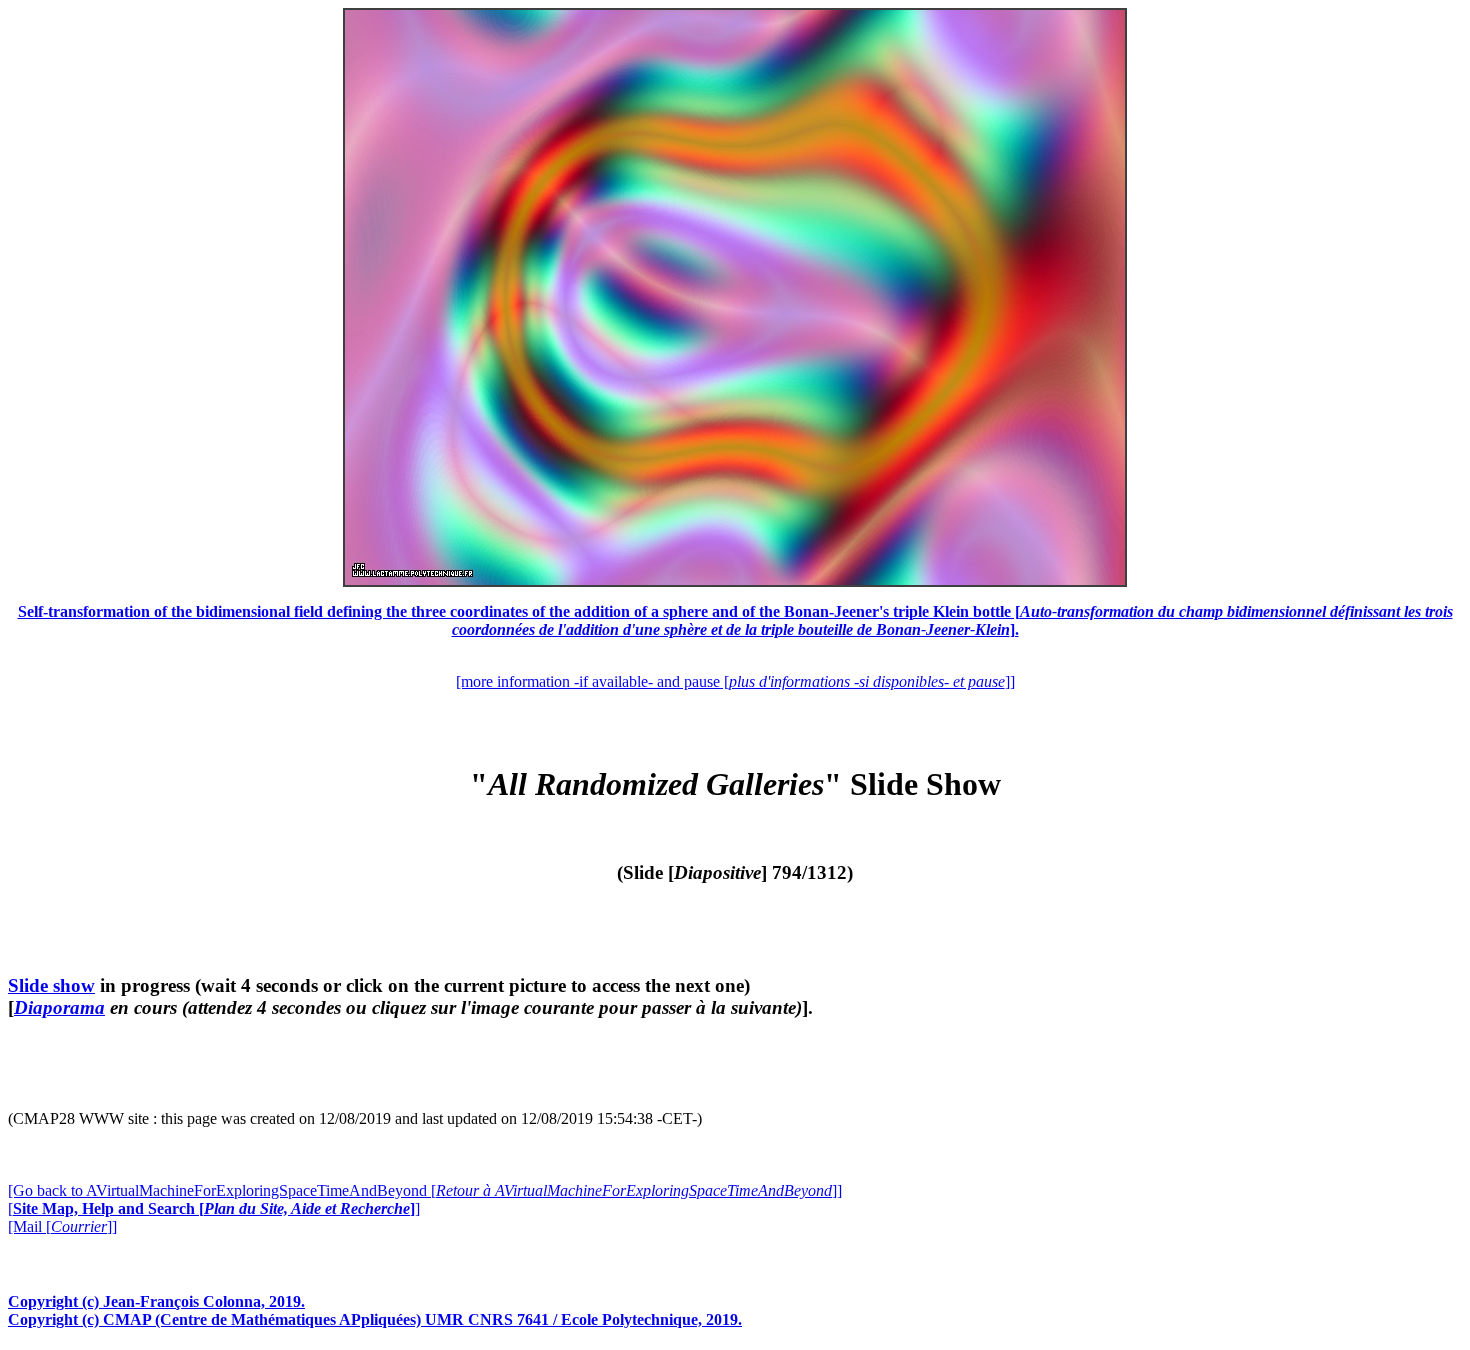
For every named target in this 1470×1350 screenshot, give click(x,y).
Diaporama (59, 1007)
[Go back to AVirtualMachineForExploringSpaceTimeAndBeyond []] (425, 1190)
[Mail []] (62, 1226)
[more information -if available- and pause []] (735, 681)
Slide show (51, 985)
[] (214, 1208)
